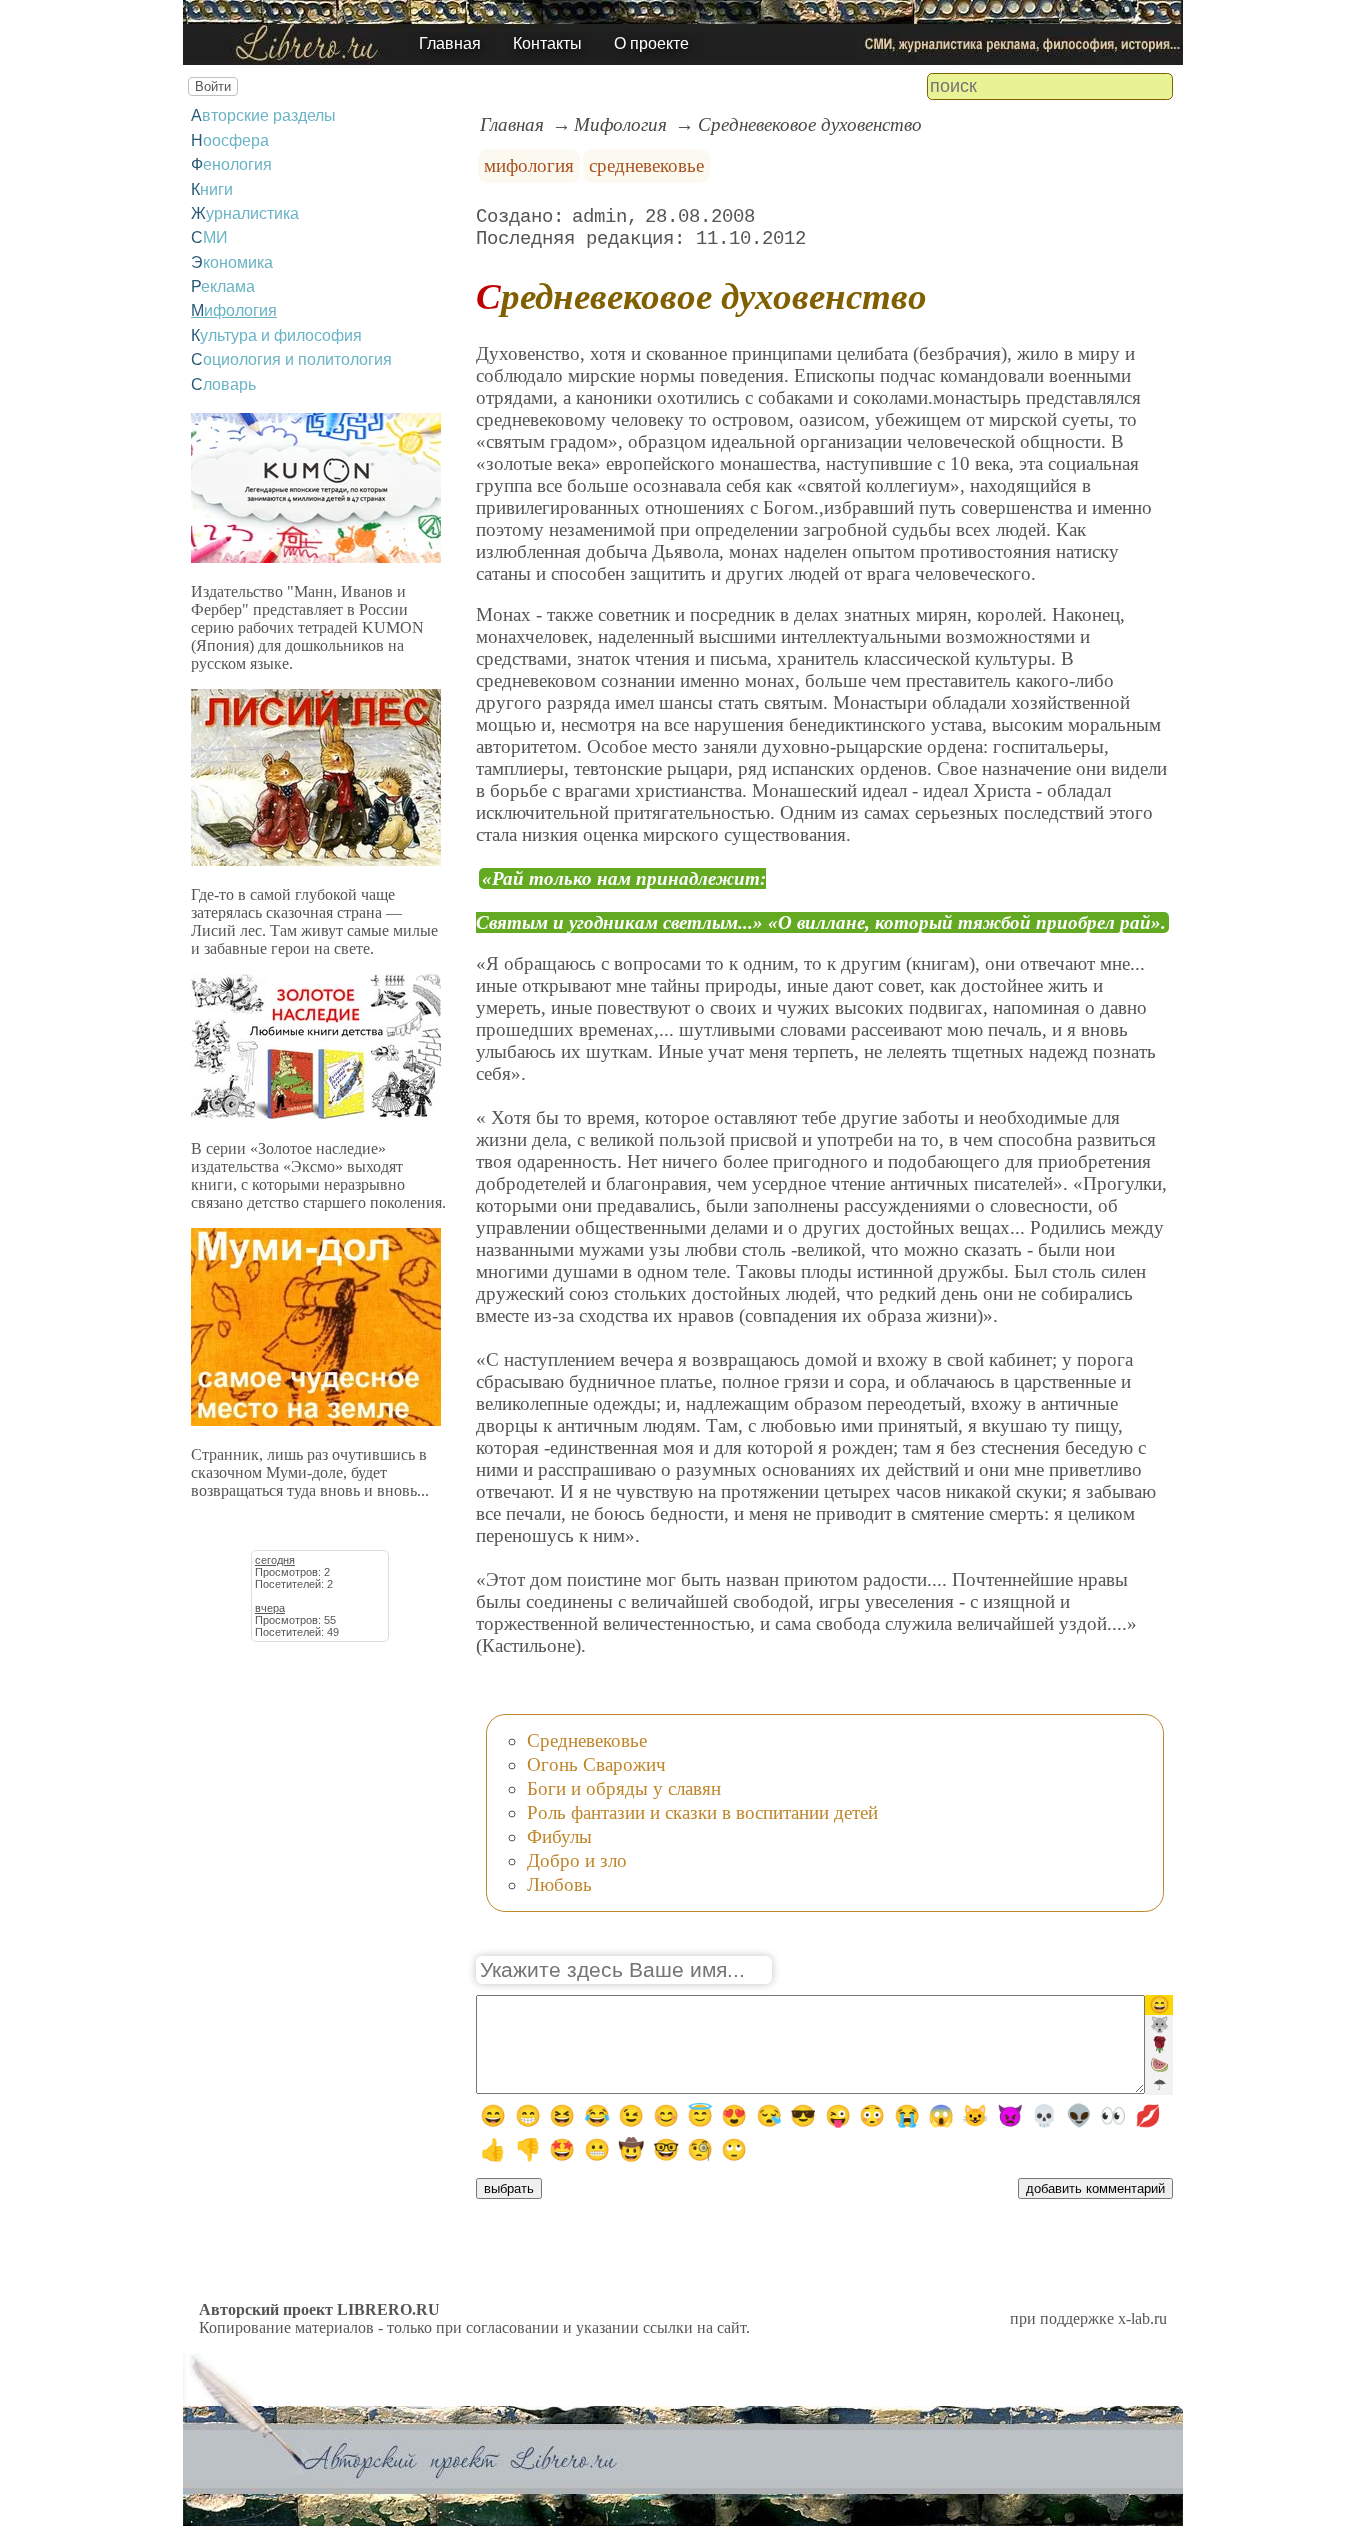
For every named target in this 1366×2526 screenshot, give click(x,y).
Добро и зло (577, 1860)
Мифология (234, 310)
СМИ (209, 237)
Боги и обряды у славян (624, 1788)
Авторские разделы (263, 115)
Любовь (559, 1884)
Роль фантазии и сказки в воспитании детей (702, 1812)
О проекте (651, 43)
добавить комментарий (1095, 2188)
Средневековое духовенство (810, 124)
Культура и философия (276, 335)
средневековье (646, 165)
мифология (529, 165)
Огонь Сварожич (596, 1764)
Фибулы (559, 1836)
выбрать (509, 2188)
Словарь (223, 384)
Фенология (231, 164)
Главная (450, 43)
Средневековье (587, 1740)
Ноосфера (230, 140)
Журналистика (245, 213)
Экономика (232, 262)
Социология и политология (291, 359)
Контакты (547, 43)
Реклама (223, 286)
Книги (212, 189)
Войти (213, 86)
